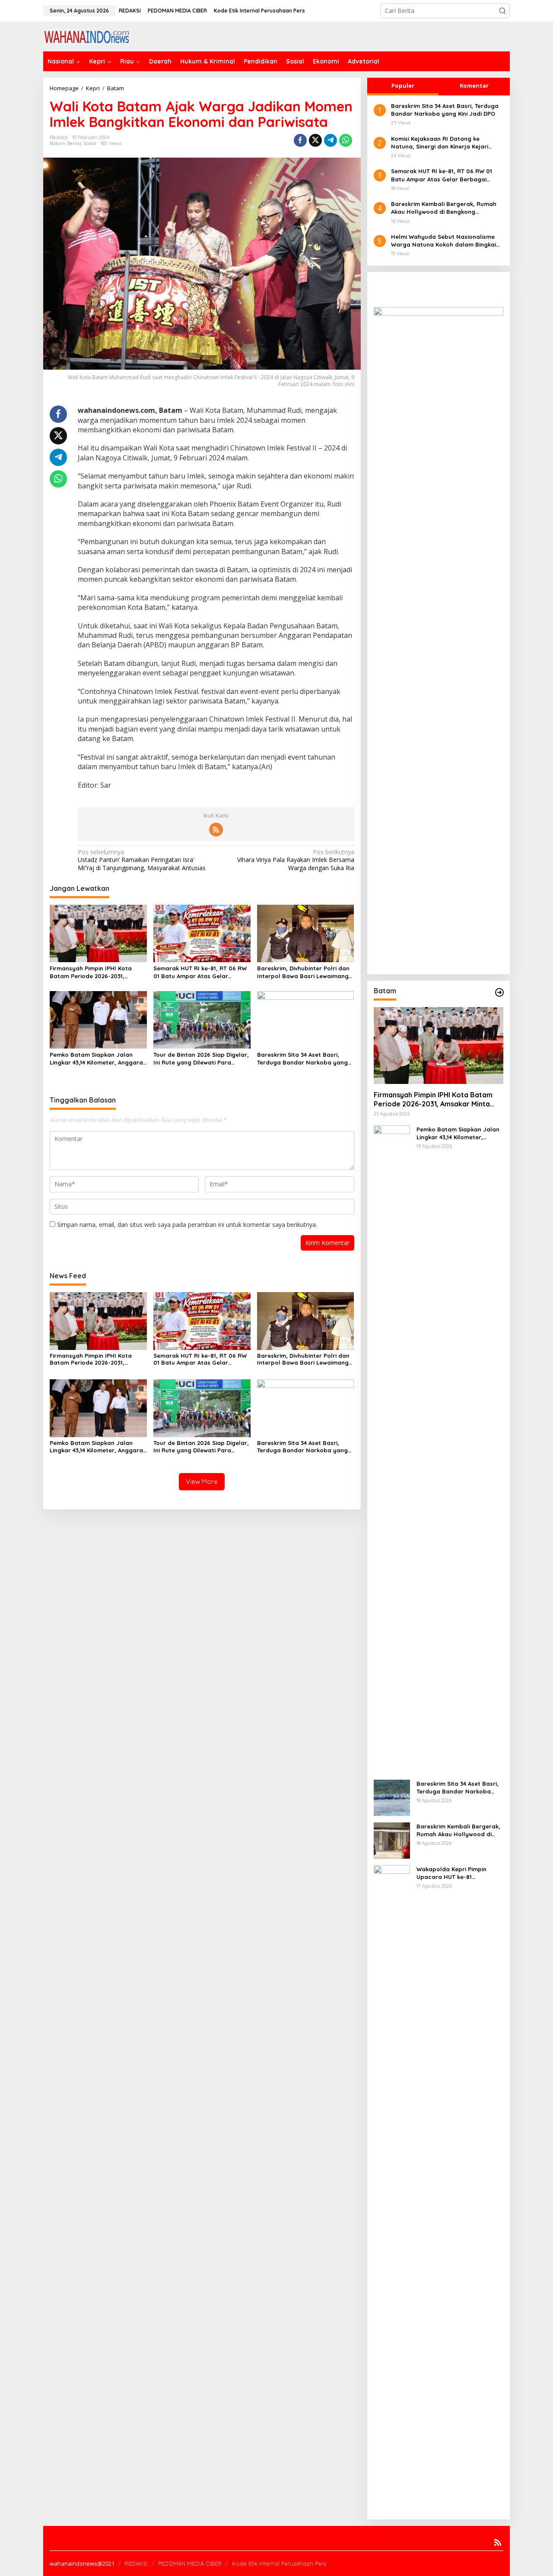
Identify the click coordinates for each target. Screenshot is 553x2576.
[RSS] (216, 830)
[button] (502, 11)
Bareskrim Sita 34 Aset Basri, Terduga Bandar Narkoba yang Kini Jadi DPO (302, 1059)
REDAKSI (136, 2563)
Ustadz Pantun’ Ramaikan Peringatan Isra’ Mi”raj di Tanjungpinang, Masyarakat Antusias (142, 860)
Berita (74, 143)
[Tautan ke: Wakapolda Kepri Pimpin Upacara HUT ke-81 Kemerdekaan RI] (392, 2188)
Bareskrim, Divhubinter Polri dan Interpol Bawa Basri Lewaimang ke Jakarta (303, 972)
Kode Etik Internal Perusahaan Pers (279, 2563)
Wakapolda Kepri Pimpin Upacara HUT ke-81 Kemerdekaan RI (451, 1873)
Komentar (474, 86)
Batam (57, 143)
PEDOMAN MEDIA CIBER (190, 2563)
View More (202, 1481)
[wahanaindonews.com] (87, 36)
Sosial (90, 143)
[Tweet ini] (315, 140)
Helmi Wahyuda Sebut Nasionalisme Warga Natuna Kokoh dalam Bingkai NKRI (443, 241)
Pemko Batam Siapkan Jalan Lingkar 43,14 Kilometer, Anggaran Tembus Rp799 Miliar (98, 1059)
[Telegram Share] (331, 140)
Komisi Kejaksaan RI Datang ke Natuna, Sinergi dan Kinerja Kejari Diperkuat (440, 143)
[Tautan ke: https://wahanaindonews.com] (499, 992)
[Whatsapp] (346, 140)
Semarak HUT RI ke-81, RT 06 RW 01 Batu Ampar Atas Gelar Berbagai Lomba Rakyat (200, 972)
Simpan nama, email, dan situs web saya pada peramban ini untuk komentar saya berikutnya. (187, 1225)
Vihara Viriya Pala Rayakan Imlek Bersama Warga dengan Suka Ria (296, 860)
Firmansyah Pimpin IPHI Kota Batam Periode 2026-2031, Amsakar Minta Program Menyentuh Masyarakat (91, 972)
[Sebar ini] (300, 140)
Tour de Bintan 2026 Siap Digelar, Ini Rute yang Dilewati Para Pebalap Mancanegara (201, 1059)
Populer (403, 86)
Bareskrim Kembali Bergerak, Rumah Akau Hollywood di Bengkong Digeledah (444, 208)
